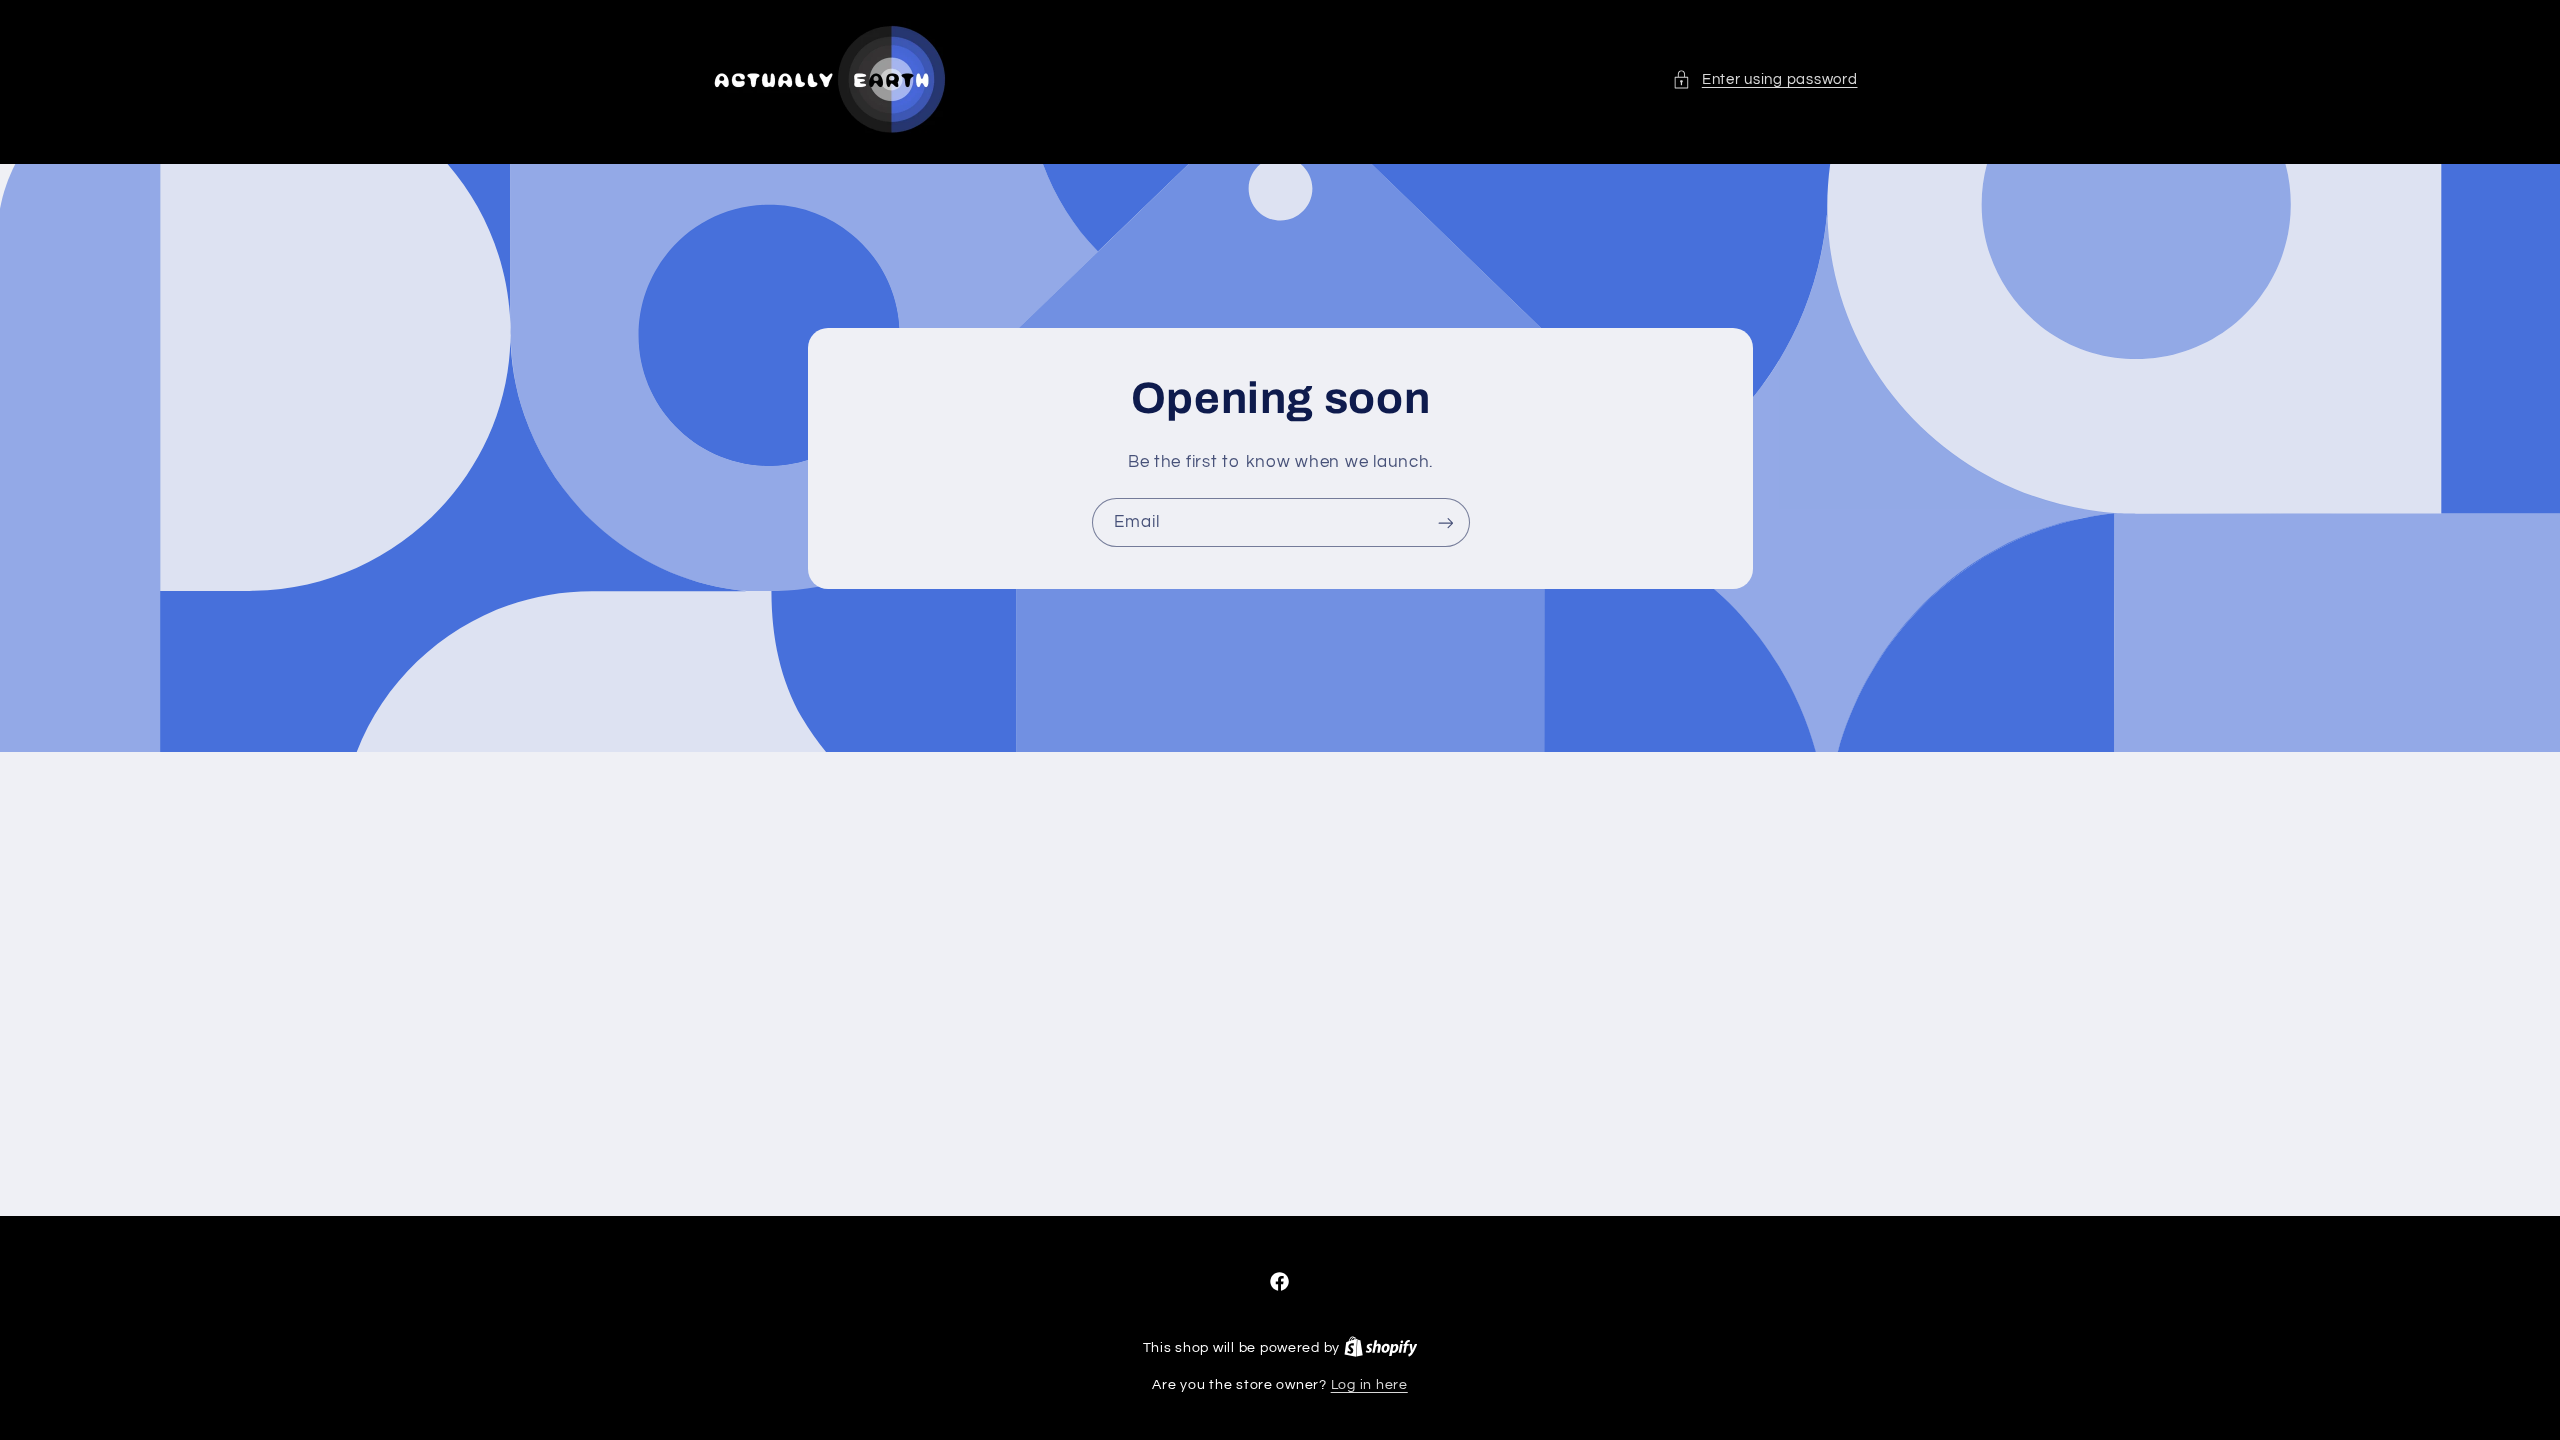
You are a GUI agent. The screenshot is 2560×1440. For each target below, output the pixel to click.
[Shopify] (1381, 1348)
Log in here (1369, 1385)
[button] (1764, 80)
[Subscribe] (1445, 522)
